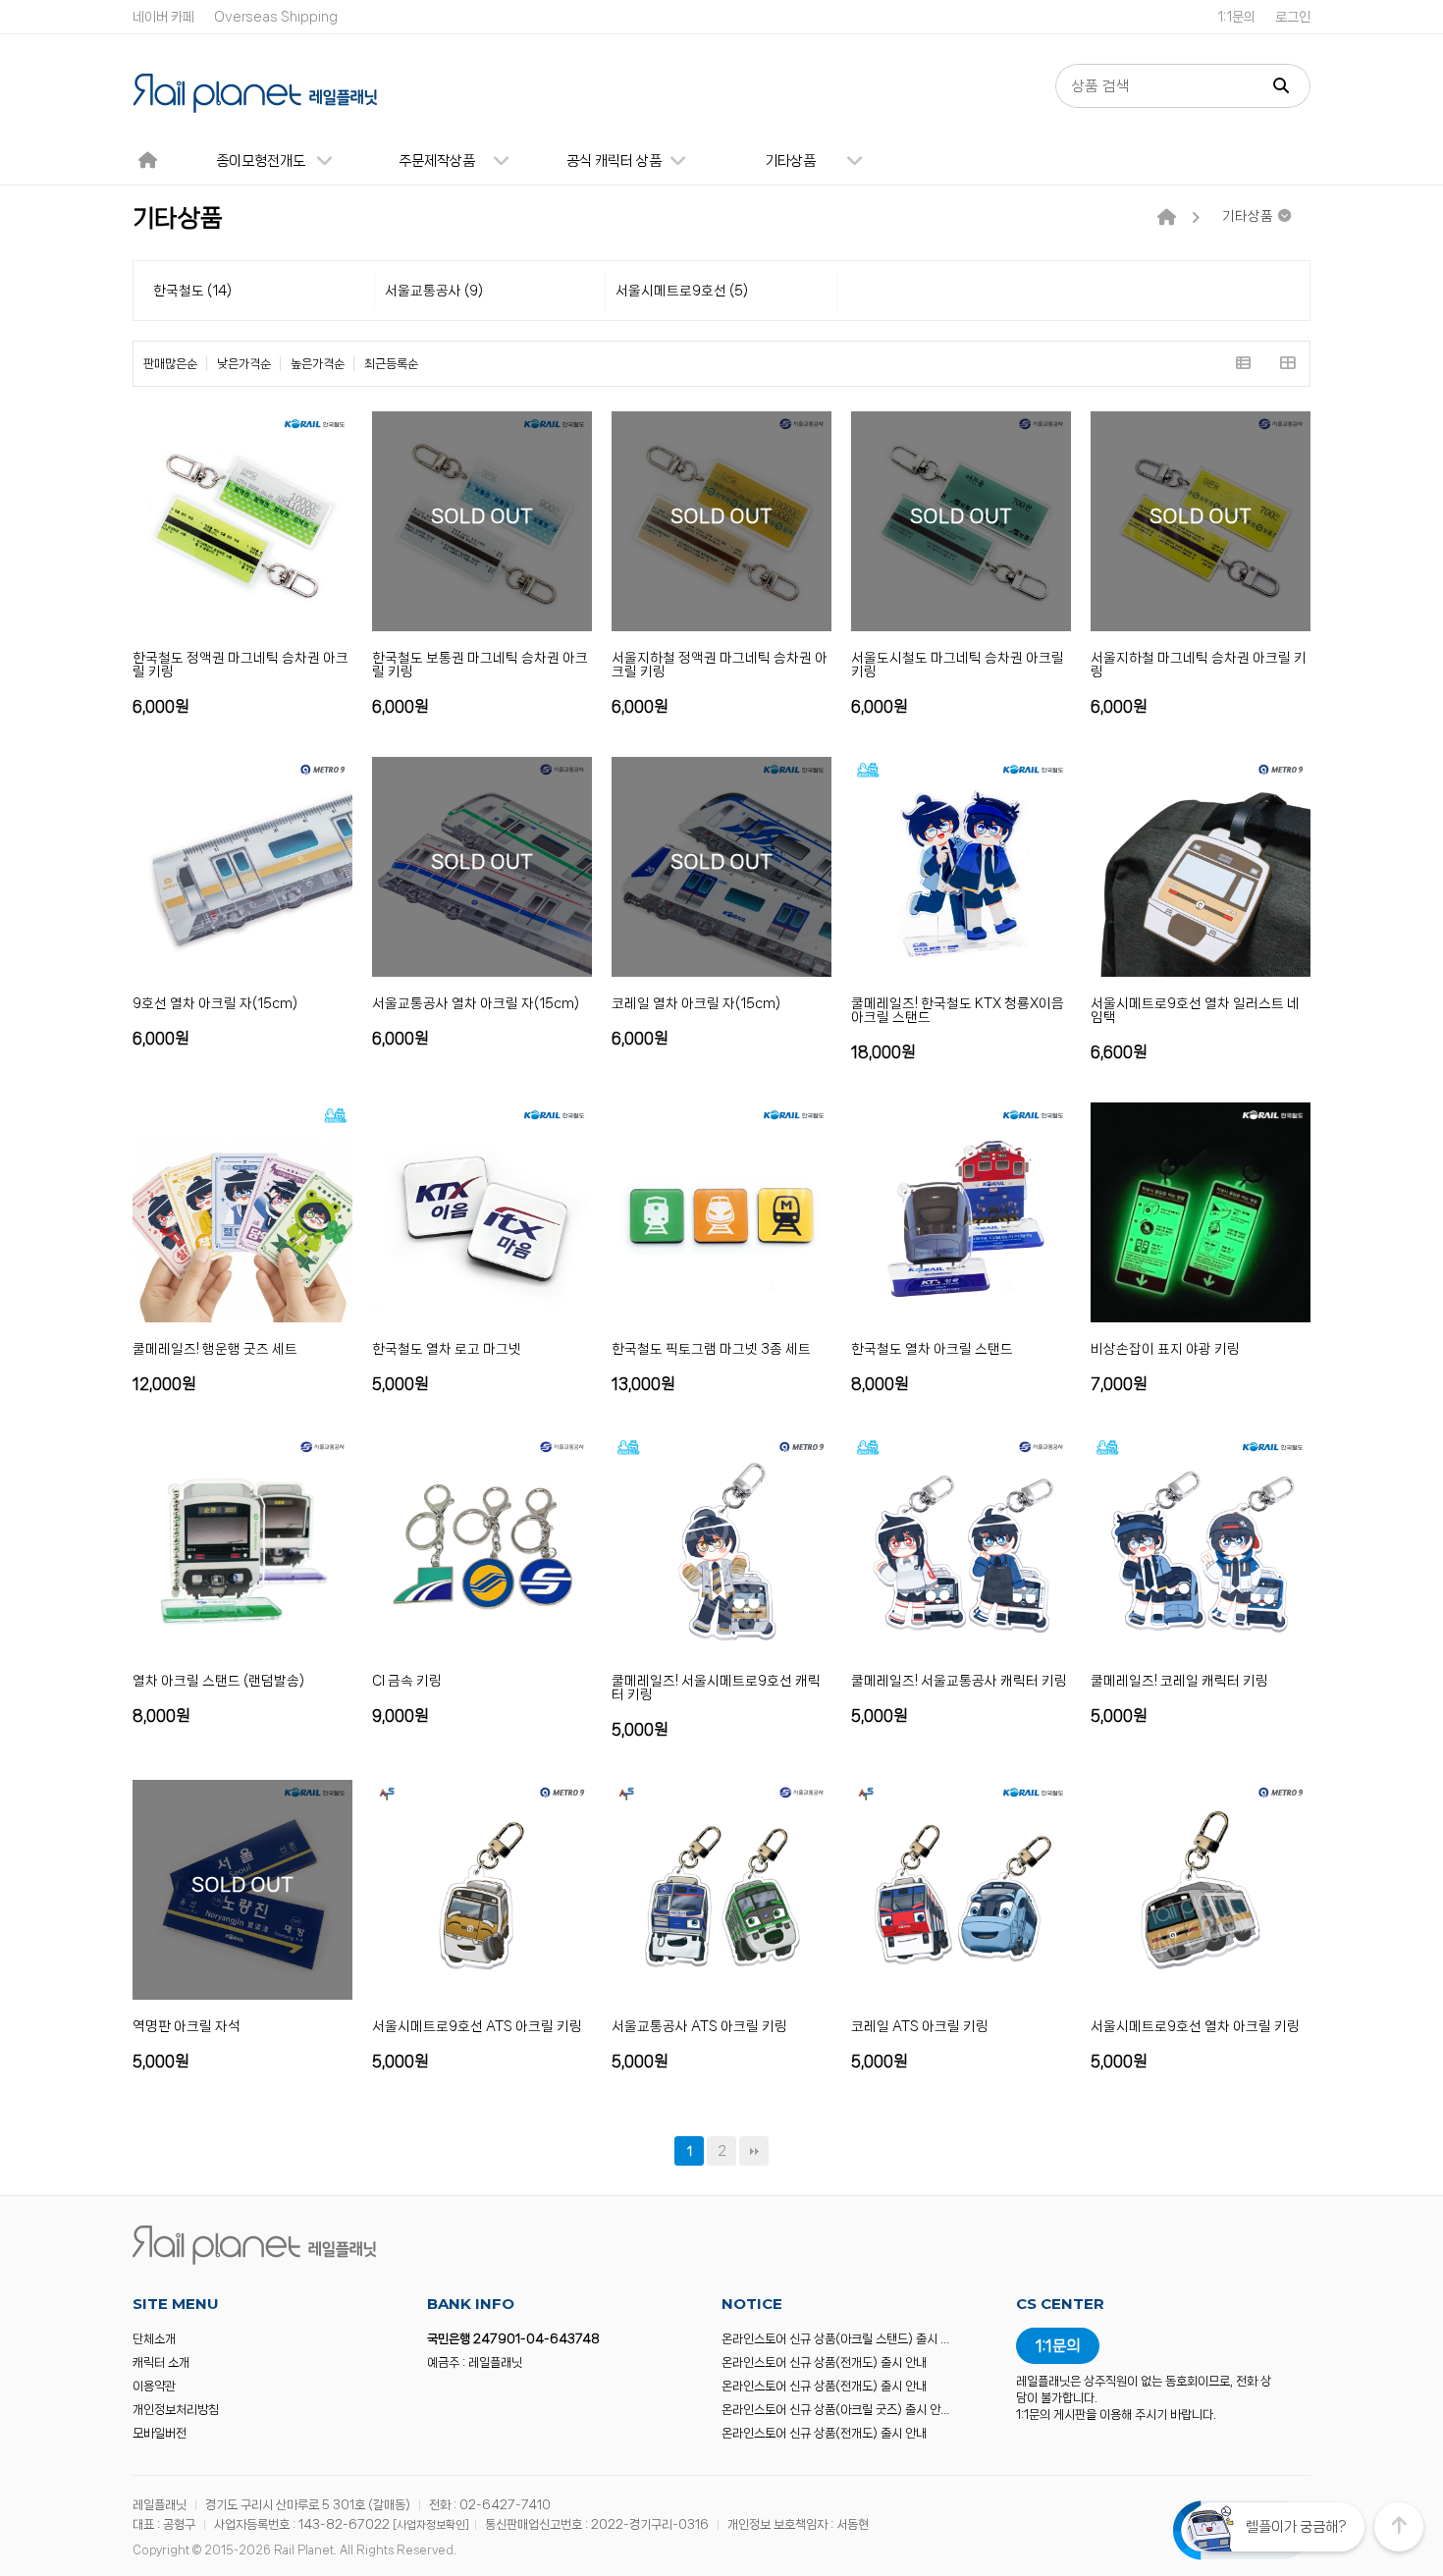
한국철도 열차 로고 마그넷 (447, 1349)
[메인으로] (1167, 218)
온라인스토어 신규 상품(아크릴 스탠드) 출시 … (835, 2339)
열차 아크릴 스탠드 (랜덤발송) (218, 1681)
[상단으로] (1399, 2527)
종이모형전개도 (261, 161)
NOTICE (752, 2304)
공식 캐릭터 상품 (614, 161)
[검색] (1281, 86)
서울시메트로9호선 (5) (682, 291)
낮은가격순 (244, 364)
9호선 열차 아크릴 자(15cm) (215, 1003)
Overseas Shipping (276, 17)
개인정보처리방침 (176, 2410)
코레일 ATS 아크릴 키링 (920, 2026)
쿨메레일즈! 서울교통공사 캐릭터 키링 (959, 1681)
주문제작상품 (437, 161)
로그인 (1293, 17)
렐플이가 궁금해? (1296, 2527)
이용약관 (154, 2386)
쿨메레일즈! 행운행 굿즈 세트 (215, 1349)
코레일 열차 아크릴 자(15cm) (696, 1003)
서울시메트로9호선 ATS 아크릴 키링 (477, 2026)
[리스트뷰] (1243, 364)
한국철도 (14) (192, 291)
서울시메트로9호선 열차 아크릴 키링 (1195, 2026)
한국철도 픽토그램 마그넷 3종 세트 (711, 1349)
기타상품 (790, 161)
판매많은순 (170, 364)
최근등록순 (391, 364)
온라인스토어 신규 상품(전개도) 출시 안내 (824, 2362)
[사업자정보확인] (431, 2525)
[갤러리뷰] (1287, 364)
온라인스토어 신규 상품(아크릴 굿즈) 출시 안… (835, 2410)
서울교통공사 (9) (434, 291)
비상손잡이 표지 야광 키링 (1165, 1349)
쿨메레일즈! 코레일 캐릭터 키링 (1179, 1681)
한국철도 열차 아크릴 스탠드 (932, 1349)
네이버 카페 (163, 17)
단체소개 (154, 2339)
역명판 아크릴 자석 (187, 2026)
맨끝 (754, 2151)
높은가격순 (318, 364)
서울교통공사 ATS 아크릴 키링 (699, 2026)
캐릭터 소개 (161, 2362)
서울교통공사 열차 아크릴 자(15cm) (476, 1003)
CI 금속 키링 (407, 1681)
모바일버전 (160, 2433)
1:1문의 (1236, 17)
